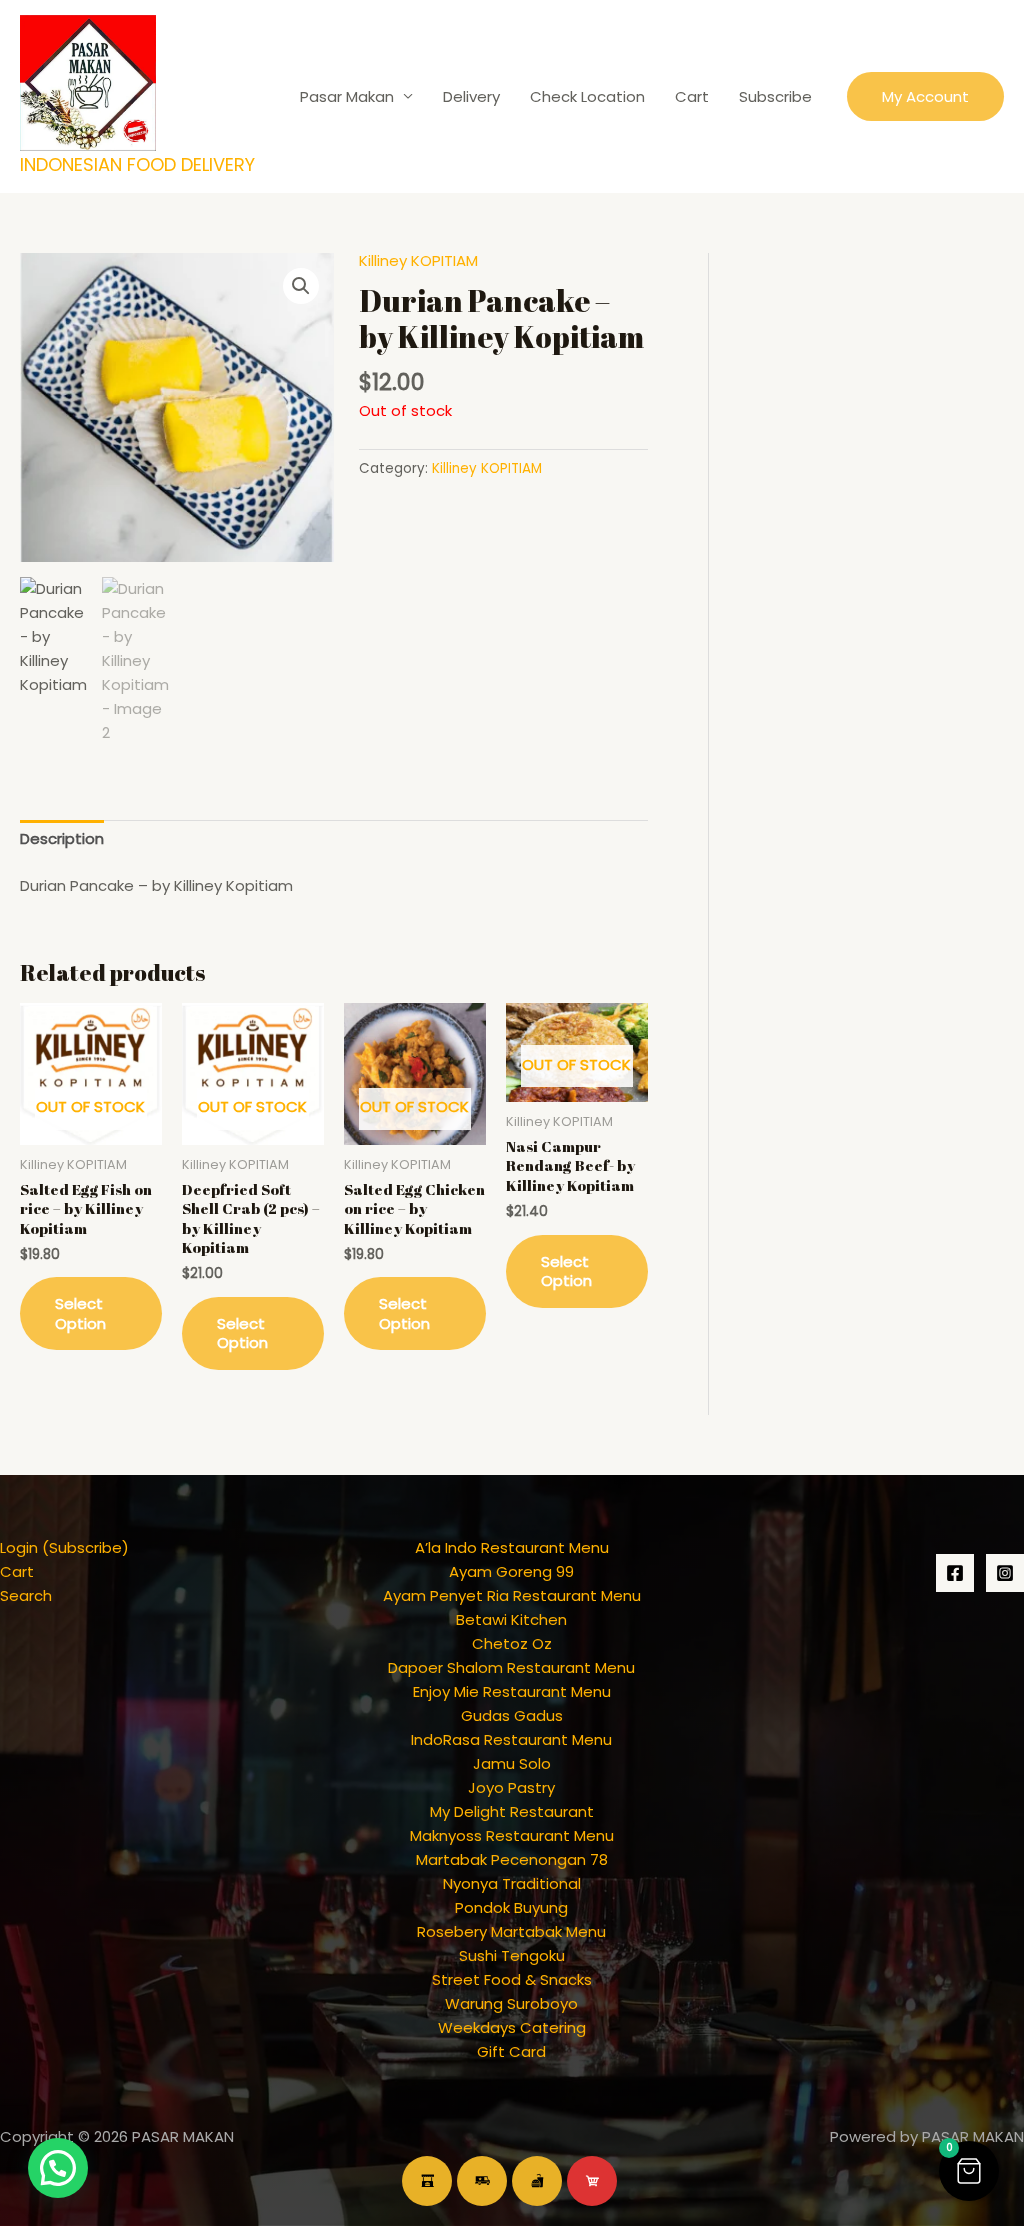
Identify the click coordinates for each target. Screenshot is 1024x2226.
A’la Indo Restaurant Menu (512, 1547)
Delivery (471, 96)
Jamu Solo (512, 1763)
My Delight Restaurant (512, 1811)
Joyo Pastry (511, 1787)
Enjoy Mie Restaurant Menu (512, 1691)
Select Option (80, 1313)
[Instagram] (1005, 1573)
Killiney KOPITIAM (418, 260)
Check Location (587, 96)
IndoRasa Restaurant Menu (511, 1739)
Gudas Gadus (512, 1715)
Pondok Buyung (511, 1907)
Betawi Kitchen (511, 1619)
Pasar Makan (347, 96)
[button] (925, 96)
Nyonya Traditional (512, 1883)
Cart (692, 96)
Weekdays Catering (512, 2027)
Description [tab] (62, 838)
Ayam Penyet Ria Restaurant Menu (512, 1595)
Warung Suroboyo (511, 2003)
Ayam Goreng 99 (511, 1571)
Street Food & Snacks (512, 1979)
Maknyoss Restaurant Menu (512, 1835)
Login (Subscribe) (64, 1547)
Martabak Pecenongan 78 (512, 1859)
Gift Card (511, 2051)
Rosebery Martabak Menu (511, 1931)
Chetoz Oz (512, 1643)
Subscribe (775, 96)
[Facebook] (955, 1573)
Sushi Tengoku (512, 1955)
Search (26, 1595)
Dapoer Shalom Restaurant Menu (511, 1667)
